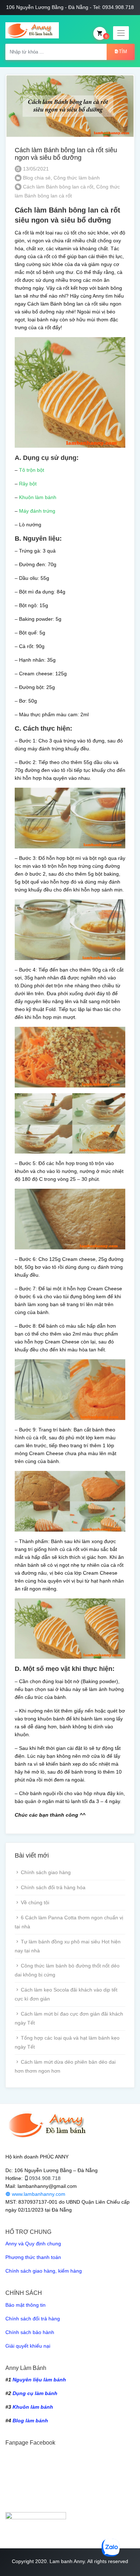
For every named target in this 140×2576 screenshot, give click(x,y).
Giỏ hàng (106, 36)
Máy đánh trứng (37, 511)
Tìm (123, 52)
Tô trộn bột (32, 470)
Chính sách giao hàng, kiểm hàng (44, 2271)
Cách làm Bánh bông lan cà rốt (58, 187)
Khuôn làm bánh (38, 497)
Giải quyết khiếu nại (28, 2346)
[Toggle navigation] (121, 33)
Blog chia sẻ (37, 178)
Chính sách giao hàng (46, 1872)
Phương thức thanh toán (33, 2257)
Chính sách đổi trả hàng (33, 2319)
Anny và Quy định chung (33, 2244)
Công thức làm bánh (77, 178)
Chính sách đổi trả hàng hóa (53, 1887)
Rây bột (28, 484)
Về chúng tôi (35, 1902)
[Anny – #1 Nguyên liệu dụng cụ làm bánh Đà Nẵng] (32, 30)
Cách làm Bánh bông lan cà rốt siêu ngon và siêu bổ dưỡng (66, 154)
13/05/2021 (35, 169)
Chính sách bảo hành (30, 2332)
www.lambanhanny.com (38, 2194)
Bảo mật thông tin (25, 2305)
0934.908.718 (45, 2178)
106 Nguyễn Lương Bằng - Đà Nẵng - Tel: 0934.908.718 (70, 7)
